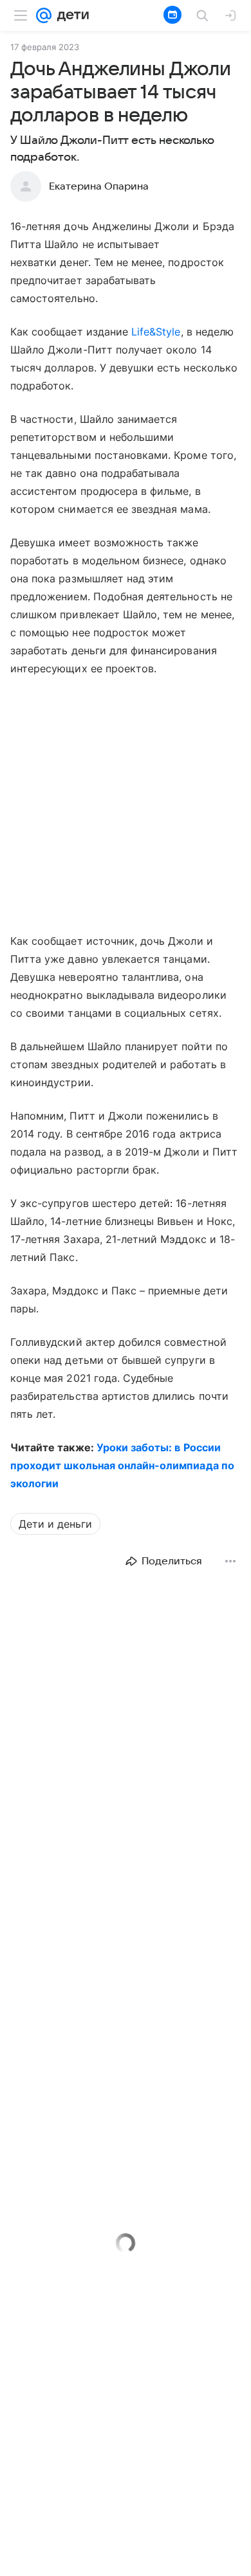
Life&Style (156, 332)
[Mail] (44, 15)
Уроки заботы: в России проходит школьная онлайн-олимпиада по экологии (122, 1465)
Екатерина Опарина (99, 186)
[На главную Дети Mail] (70, 15)
